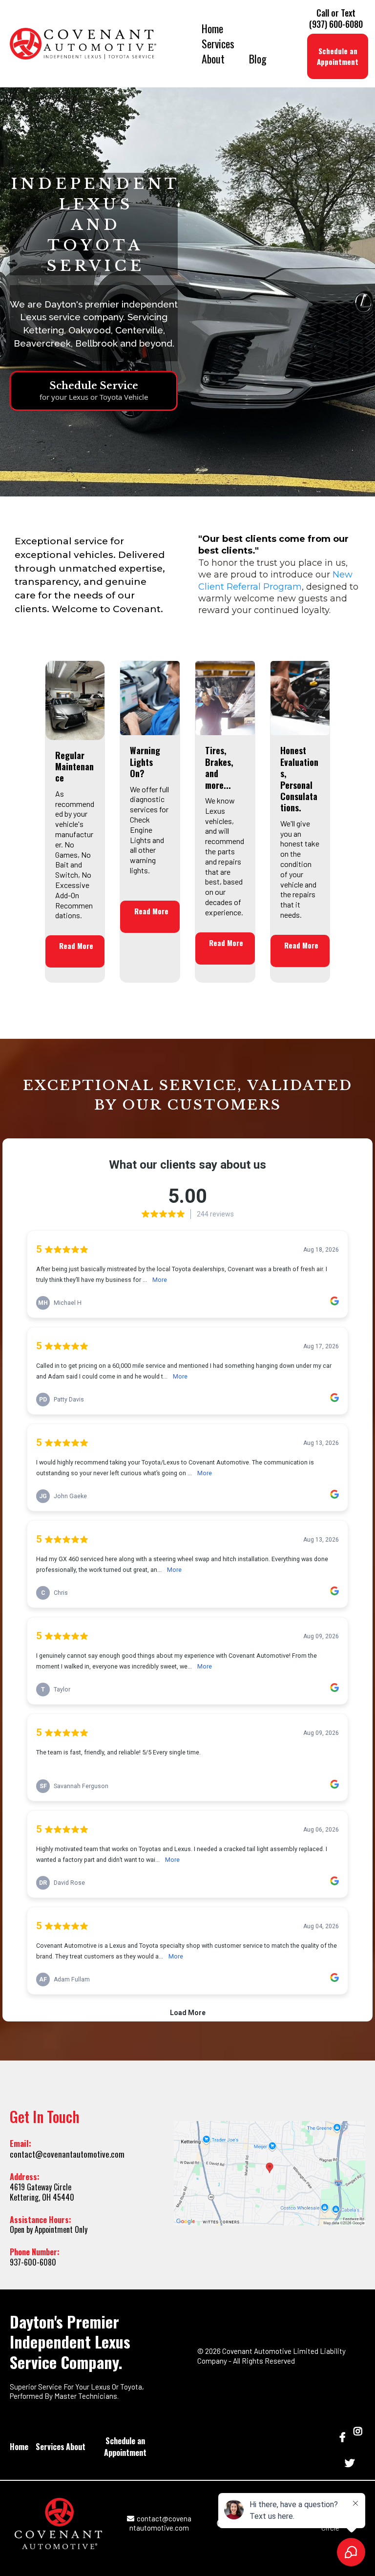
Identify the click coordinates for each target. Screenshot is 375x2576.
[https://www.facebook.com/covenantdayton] (344, 2436)
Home (212, 29)
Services (218, 44)
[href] (270, 2173)
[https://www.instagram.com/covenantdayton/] (358, 2436)
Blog (258, 59)
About (213, 59)
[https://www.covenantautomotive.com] (83, 44)
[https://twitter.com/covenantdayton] (351, 2462)
